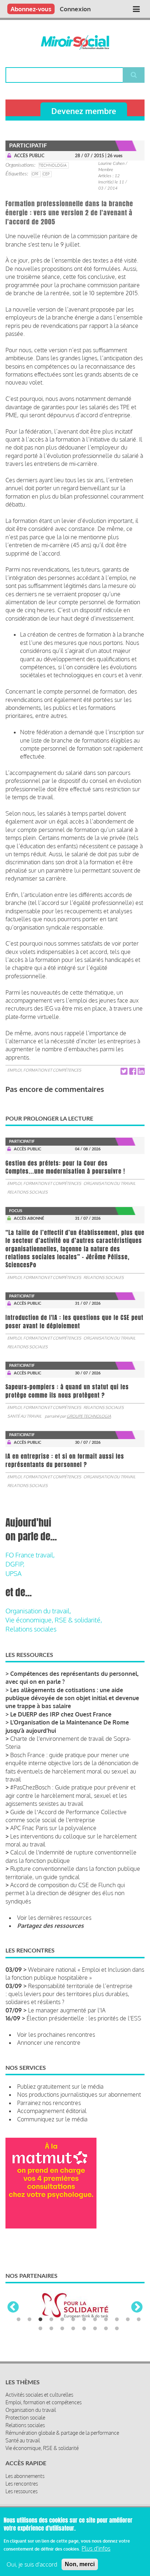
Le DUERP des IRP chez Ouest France (61, 1714)
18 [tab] (95, 2329)
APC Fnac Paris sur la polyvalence (53, 1828)
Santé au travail (24, 1416)
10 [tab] (117, 2320)
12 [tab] (139, 2320)
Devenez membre (84, 111)
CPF (35, 174)
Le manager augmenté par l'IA (67, 2010)
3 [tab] (40, 2320)
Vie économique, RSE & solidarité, (54, 1620)
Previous (13, 2308)
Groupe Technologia (89, 1416)
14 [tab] (51, 2329)
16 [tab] (73, 2329)
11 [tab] (128, 2320)
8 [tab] (95, 2320)
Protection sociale (25, 2417)
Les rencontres (22, 2484)
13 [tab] (40, 2329)
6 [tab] (73, 2320)
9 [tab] (106, 2320)
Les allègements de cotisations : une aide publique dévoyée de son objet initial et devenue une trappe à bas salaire (72, 1698)
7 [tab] (84, 2320)
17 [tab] (84, 2329)
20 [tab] (117, 2329)
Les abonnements (25, 2476)
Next (137, 2308)
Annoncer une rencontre (49, 2043)
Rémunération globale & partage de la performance (62, 2433)
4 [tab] (51, 2320)
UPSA (13, 1573)
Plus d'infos (96, 2548)
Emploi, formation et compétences (44, 1070)
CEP (46, 174)
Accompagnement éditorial (52, 2111)
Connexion (75, 9)
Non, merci (80, 2564)
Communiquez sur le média (52, 2119)
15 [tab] (62, 2329)
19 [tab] (106, 2329)
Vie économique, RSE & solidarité (42, 2448)
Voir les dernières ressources (54, 1918)
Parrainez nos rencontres (49, 2103)
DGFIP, (15, 1564)
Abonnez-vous (31, 9)
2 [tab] (29, 2320)
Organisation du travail (109, 1183)
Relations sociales (27, 1192)
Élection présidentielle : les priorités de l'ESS (84, 2018)
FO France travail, (30, 1555)
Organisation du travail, (38, 1611)
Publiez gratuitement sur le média (60, 2087)
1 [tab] (19, 2320)
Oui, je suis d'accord (32, 2564)
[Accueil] (75, 42)
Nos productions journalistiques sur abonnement (79, 2094)
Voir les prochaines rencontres (56, 2035)
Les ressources (21, 2491)
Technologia (53, 165)
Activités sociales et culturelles (39, 2395)
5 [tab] (62, 2320)
